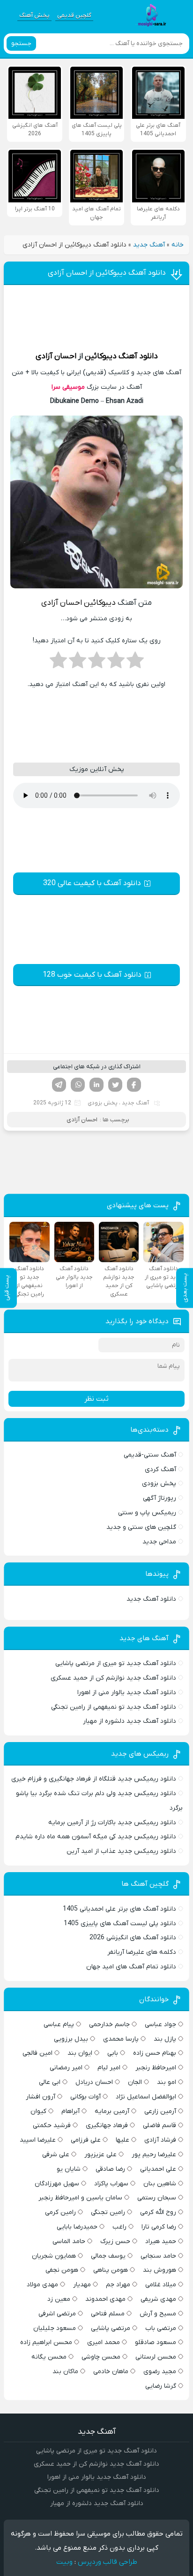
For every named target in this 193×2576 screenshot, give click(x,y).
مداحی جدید (159, 1542)
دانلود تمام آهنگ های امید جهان (131, 1967)
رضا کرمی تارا (159, 2227)
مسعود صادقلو (156, 2342)
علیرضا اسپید (38, 2140)
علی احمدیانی (158, 2169)
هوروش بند (160, 2270)
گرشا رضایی (161, 2386)
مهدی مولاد (42, 2285)
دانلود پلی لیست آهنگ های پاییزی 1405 (120, 1924)
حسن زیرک (115, 2241)
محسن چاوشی (101, 2357)
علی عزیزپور (100, 2155)
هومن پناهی (111, 2270)
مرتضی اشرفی (57, 2314)
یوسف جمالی (108, 2256)
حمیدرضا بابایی (77, 2227)
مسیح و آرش (158, 2314)
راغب (119, 2227)
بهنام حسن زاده (155, 2053)
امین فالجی (37, 2053)
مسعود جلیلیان (55, 2328)
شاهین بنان (160, 2184)
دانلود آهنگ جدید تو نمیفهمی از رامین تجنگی (114, 1707)
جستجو (21, 43)
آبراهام (71, 2111)
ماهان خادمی (111, 2372)
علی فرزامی (86, 2140)
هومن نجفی (62, 2270)
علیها (122, 2140)
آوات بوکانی (85, 2097)
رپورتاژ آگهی (160, 1498)
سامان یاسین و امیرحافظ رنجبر (80, 2198)
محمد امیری (104, 2342)
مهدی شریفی (158, 2299)
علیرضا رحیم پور (154, 2155)
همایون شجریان (54, 2256)
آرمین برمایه (112, 2111)
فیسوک (134, 1085)
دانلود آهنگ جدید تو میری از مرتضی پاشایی (116, 1663)
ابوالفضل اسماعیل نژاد (146, 2097)
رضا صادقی (110, 2169)
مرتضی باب (161, 2328)
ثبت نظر (96, 1399)
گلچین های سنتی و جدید (141, 1527)
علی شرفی (56, 2155)
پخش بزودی (103, 1103)
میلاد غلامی (161, 2285)
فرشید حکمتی (52, 2125)
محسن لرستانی (156, 2357)
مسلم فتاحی (108, 2314)
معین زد (59, 2299)
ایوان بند (80, 2053)
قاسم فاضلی (160, 2125)
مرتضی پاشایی (111, 2328)
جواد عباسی (160, 2025)
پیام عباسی (59, 2025)
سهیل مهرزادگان (57, 2184)
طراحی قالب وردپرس (108, 2562)
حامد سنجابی (158, 2256)
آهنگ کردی (160, 1469)
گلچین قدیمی (74, 15)
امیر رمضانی (66, 2068)
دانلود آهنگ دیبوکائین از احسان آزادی (107, 273)
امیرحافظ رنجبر (156, 2068)
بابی (113, 2053)
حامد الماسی (69, 2241)
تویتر (115, 1085)
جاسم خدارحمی (109, 2025)
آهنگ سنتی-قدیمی (150, 1455)
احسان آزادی (56, 356)
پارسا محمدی (121, 2039)
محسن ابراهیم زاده (46, 2342)
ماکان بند (65, 2372)
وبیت (64, 2562)
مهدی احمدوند (105, 2299)
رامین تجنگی (108, 2212)
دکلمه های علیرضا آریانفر (142, 1952)
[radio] (135, 663)
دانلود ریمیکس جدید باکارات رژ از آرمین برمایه (112, 1823)
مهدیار (82, 2285)
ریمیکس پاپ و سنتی (147, 1513)
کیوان (38, 2111)
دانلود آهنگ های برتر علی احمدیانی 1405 (119, 1909)
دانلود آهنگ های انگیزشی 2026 (133, 1938)
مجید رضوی (160, 2372)
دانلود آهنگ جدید (151, 1599)
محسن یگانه (49, 2357)
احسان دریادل (94, 2082)
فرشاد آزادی (160, 2140)
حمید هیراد (161, 2241)
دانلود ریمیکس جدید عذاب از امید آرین (121, 1851)
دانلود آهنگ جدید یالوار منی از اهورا (127, 1693)
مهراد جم (118, 2285)
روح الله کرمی (158, 2212)
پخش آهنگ (34, 15)
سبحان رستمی (157, 2198)
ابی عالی (50, 2082)
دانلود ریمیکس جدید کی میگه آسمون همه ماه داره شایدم (96, 1837)
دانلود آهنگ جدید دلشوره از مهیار (130, 1721)
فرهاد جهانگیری (107, 2125)
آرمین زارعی (160, 2111)
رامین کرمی (60, 2212)
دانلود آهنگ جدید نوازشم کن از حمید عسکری (113, 1678)
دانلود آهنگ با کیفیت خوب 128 (92, 975)
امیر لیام (109, 2068)
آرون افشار (41, 2097)
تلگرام (59, 1085)
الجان (135, 2082)
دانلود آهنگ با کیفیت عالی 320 (92, 883)
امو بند (167, 2082)
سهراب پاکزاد (111, 2184)
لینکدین (96, 1085)
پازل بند (165, 2039)
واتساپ (78, 1085)
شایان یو (69, 2169)
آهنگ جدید (149, 245)
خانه (178, 245)
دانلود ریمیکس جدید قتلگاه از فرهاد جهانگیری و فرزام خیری (94, 1779)
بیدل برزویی (71, 2039)
